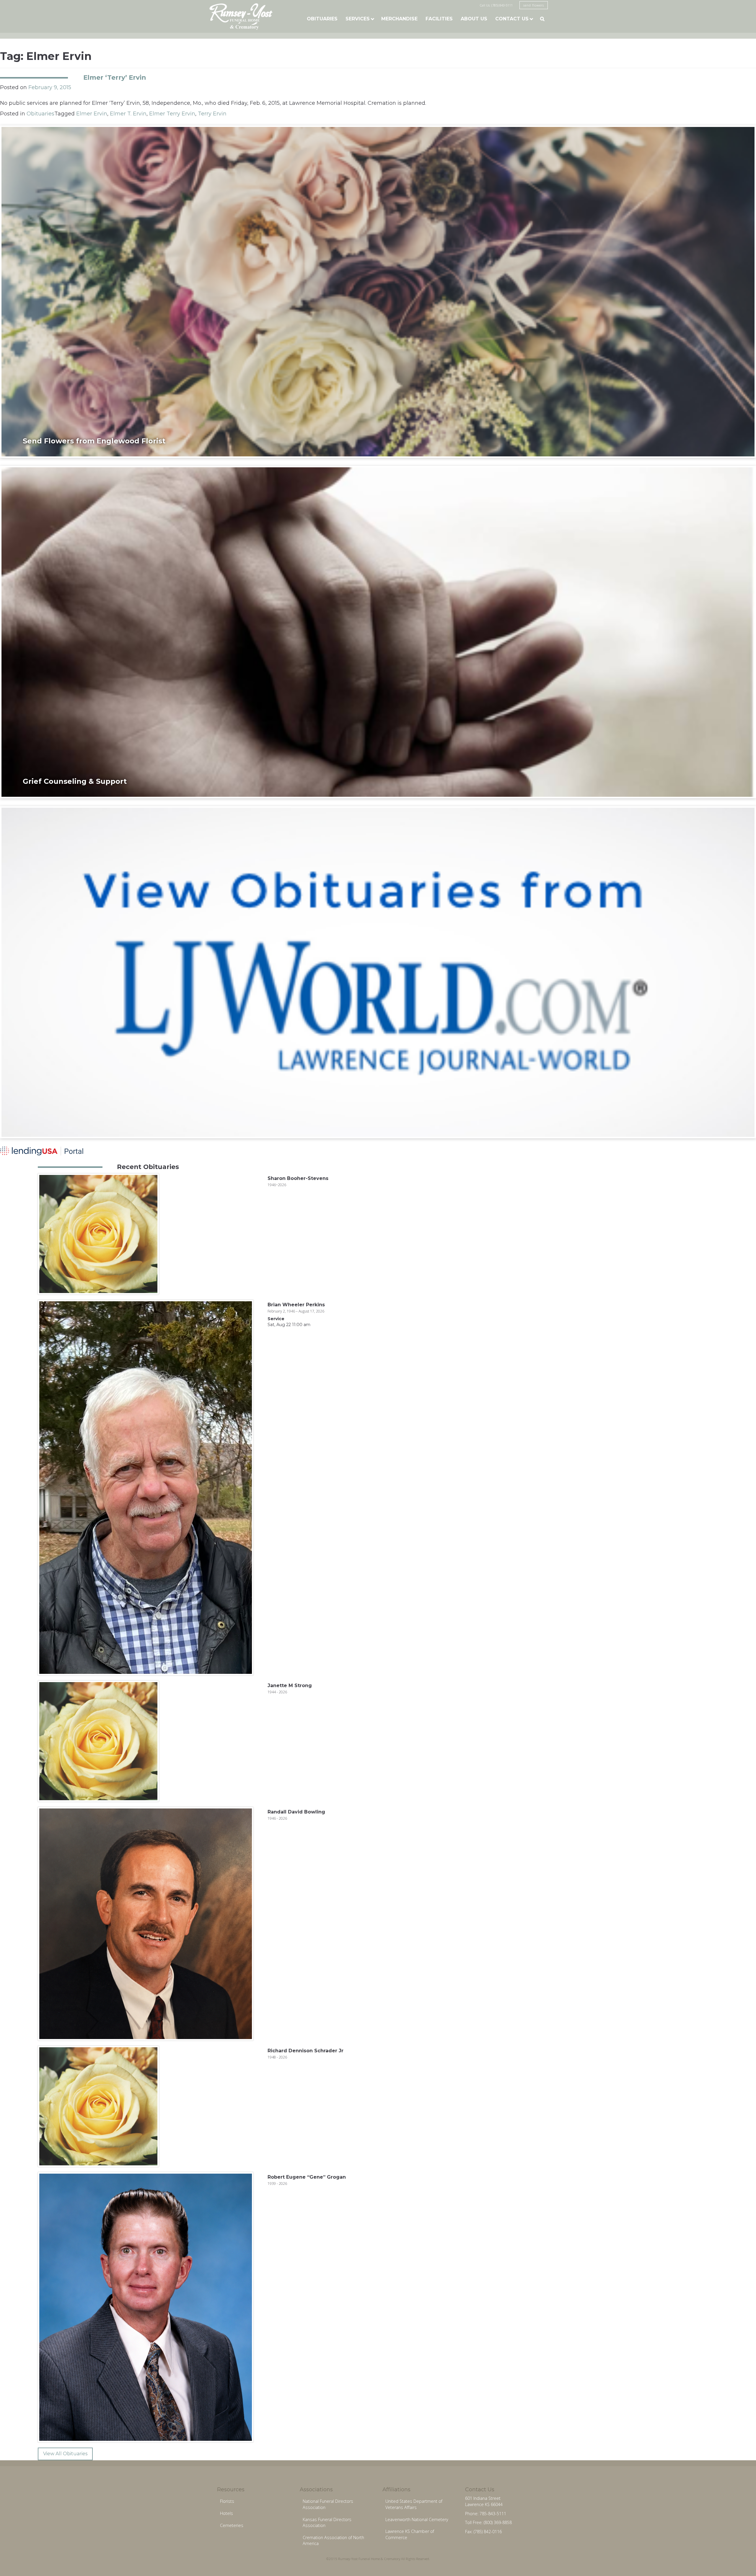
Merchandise (399, 19)
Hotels (227, 2513)
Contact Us (512, 19)
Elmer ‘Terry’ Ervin (115, 77)
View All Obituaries (65, 2454)
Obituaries (322, 19)
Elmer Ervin (92, 114)
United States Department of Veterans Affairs (414, 2504)
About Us (474, 19)
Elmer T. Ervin (128, 114)
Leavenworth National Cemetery (417, 2519)
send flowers (534, 5)
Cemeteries (232, 2525)
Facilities (439, 19)
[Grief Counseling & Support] (378, 632)
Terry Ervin (212, 114)
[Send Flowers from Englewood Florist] (378, 291)
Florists (227, 2501)
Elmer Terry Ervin (172, 114)
